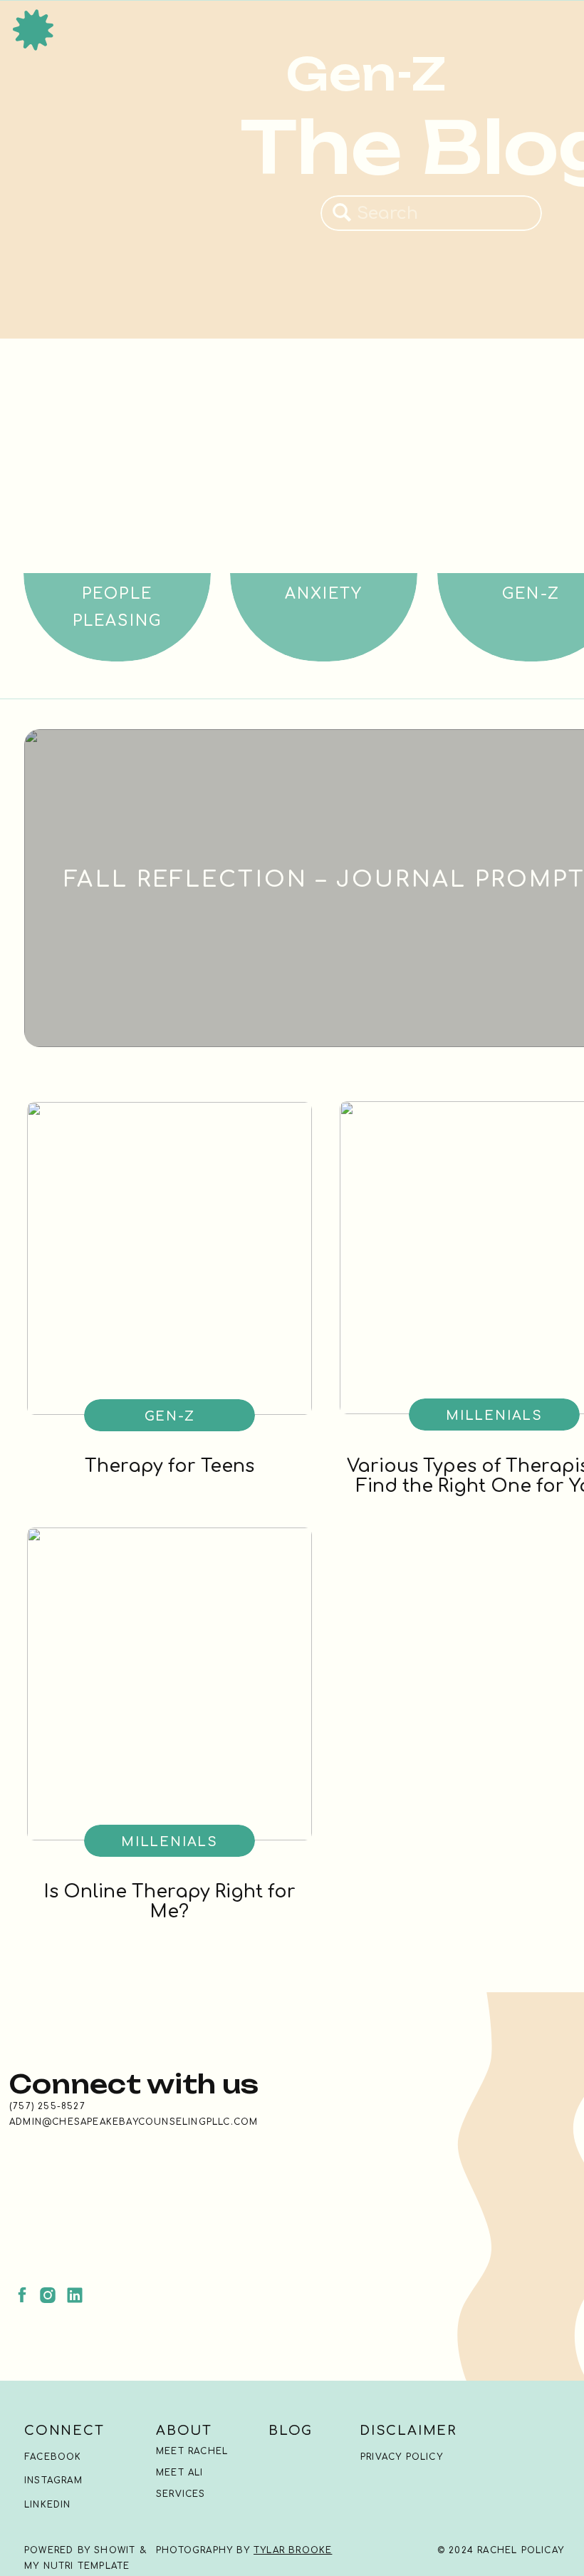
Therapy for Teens (170, 1466)
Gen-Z (170, 1416)
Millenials (494, 1416)
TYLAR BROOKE (293, 2550)
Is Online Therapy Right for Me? (170, 1902)
